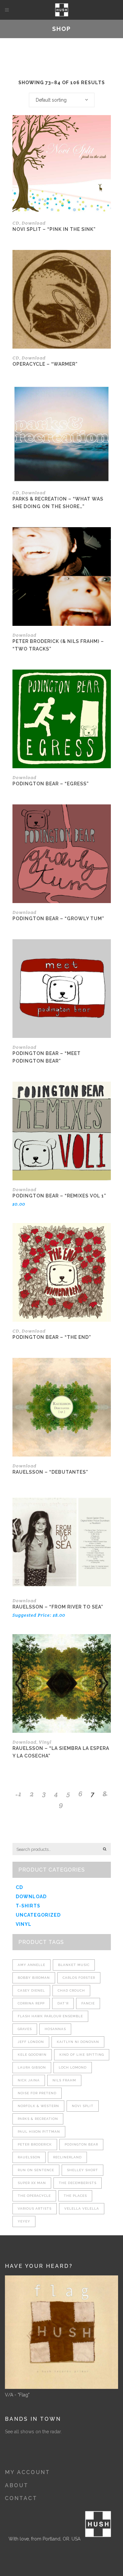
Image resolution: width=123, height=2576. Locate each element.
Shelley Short (82, 2170)
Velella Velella (82, 2208)
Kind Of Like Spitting (82, 2055)
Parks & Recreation (38, 2119)
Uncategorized (38, 1915)
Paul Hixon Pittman (39, 2132)
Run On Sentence (36, 2170)
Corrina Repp (31, 2003)
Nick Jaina (29, 2080)
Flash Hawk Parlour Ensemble (50, 2016)
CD (16, 223)
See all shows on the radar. (33, 2432)
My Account (28, 2472)
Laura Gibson (32, 2067)
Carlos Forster (79, 1978)
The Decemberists (78, 2183)
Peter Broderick (35, 2144)
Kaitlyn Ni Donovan (78, 2042)
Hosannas (55, 2029)
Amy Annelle (31, 1965)
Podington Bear (81, 2144)
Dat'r (63, 2003)
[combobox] (62, 100)
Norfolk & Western (38, 2106)
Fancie (88, 2003)
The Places (75, 2196)
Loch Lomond (73, 2067)
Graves (25, 2029)
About (17, 2485)
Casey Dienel (31, 1990)
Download (34, 223)
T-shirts (28, 1906)
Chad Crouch (71, 1990)
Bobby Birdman (34, 1978)
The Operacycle (34, 2196)
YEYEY (24, 2221)
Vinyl (45, 1742)
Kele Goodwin (32, 2055)
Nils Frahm (64, 2080)
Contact (21, 2498)
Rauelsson (29, 2157)
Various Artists (35, 2208)
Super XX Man (32, 2183)
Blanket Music (74, 1965)
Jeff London (31, 2042)
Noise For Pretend (37, 2093)
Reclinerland (67, 2157)
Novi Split (83, 2106)
